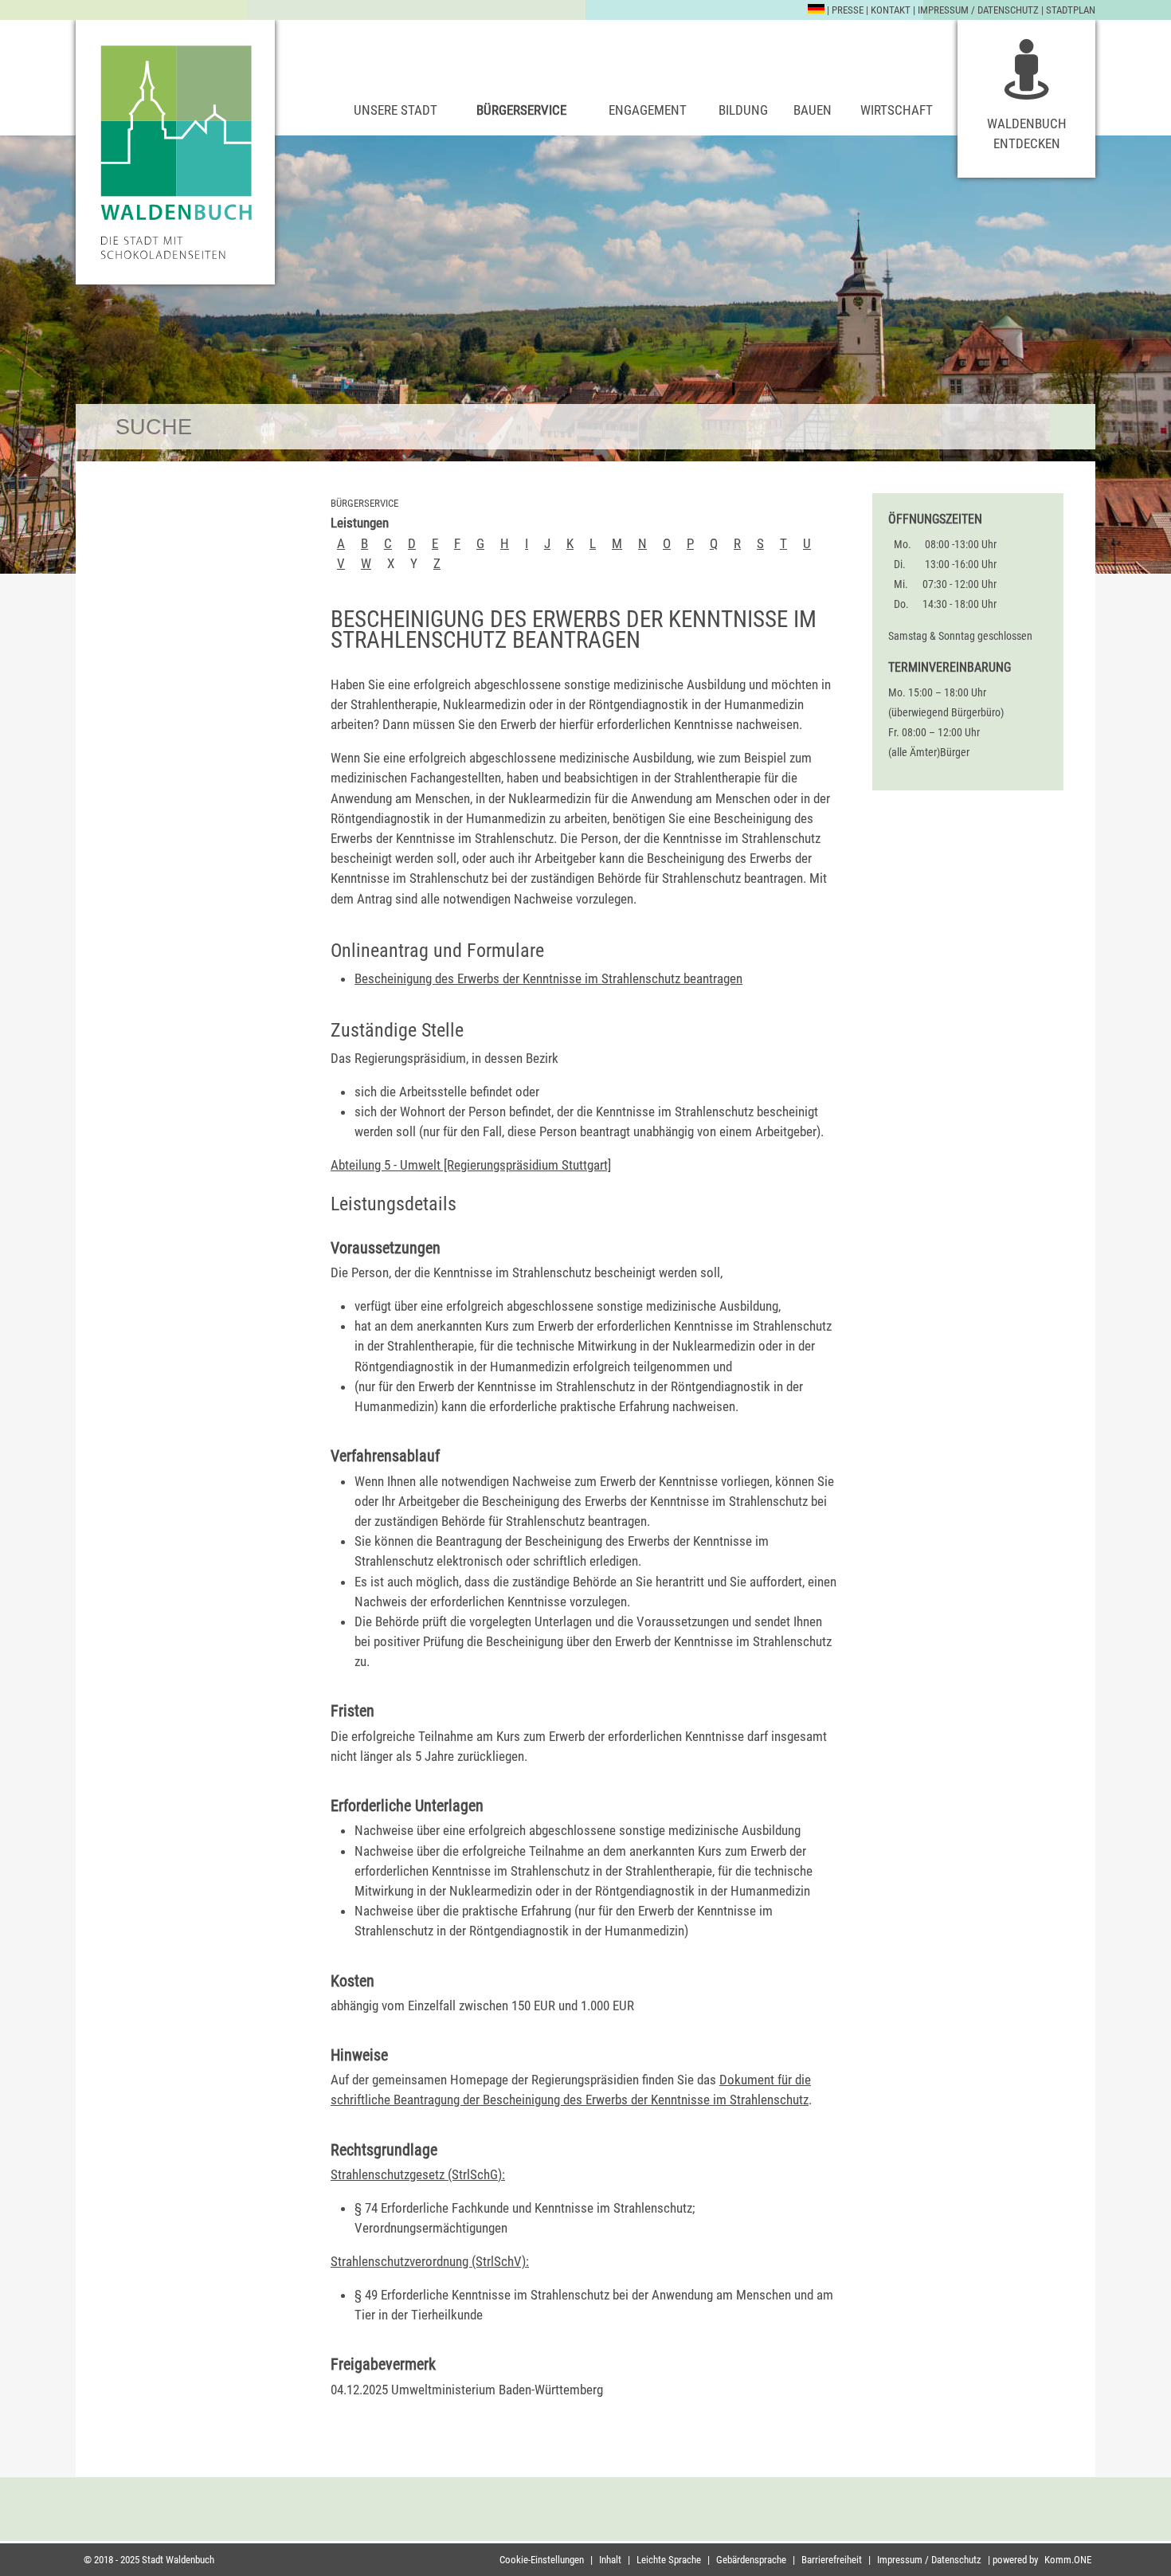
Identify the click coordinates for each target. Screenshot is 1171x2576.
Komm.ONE (1068, 2560)
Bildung (743, 110)
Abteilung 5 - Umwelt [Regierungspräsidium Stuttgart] (471, 1165)
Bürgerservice (521, 110)
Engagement (648, 110)
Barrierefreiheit (832, 2560)
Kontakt (891, 10)
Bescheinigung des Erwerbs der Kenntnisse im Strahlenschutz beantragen (548, 978)
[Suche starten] (1073, 427)
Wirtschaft (897, 110)
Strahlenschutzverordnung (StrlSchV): (430, 2261)
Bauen (813, 110)
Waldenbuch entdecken (1027, 133)
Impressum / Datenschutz (978, 10)
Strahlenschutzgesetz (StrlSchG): (418, 2174)
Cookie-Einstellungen (542, 2560)
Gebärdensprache (751, 2560)
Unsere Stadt (396, 110)
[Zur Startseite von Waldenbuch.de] (175, 152)
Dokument (747, 2080)
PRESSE (848, 10)
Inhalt (610, 2560)
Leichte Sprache (669, 2560)
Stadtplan (1071, 10)
